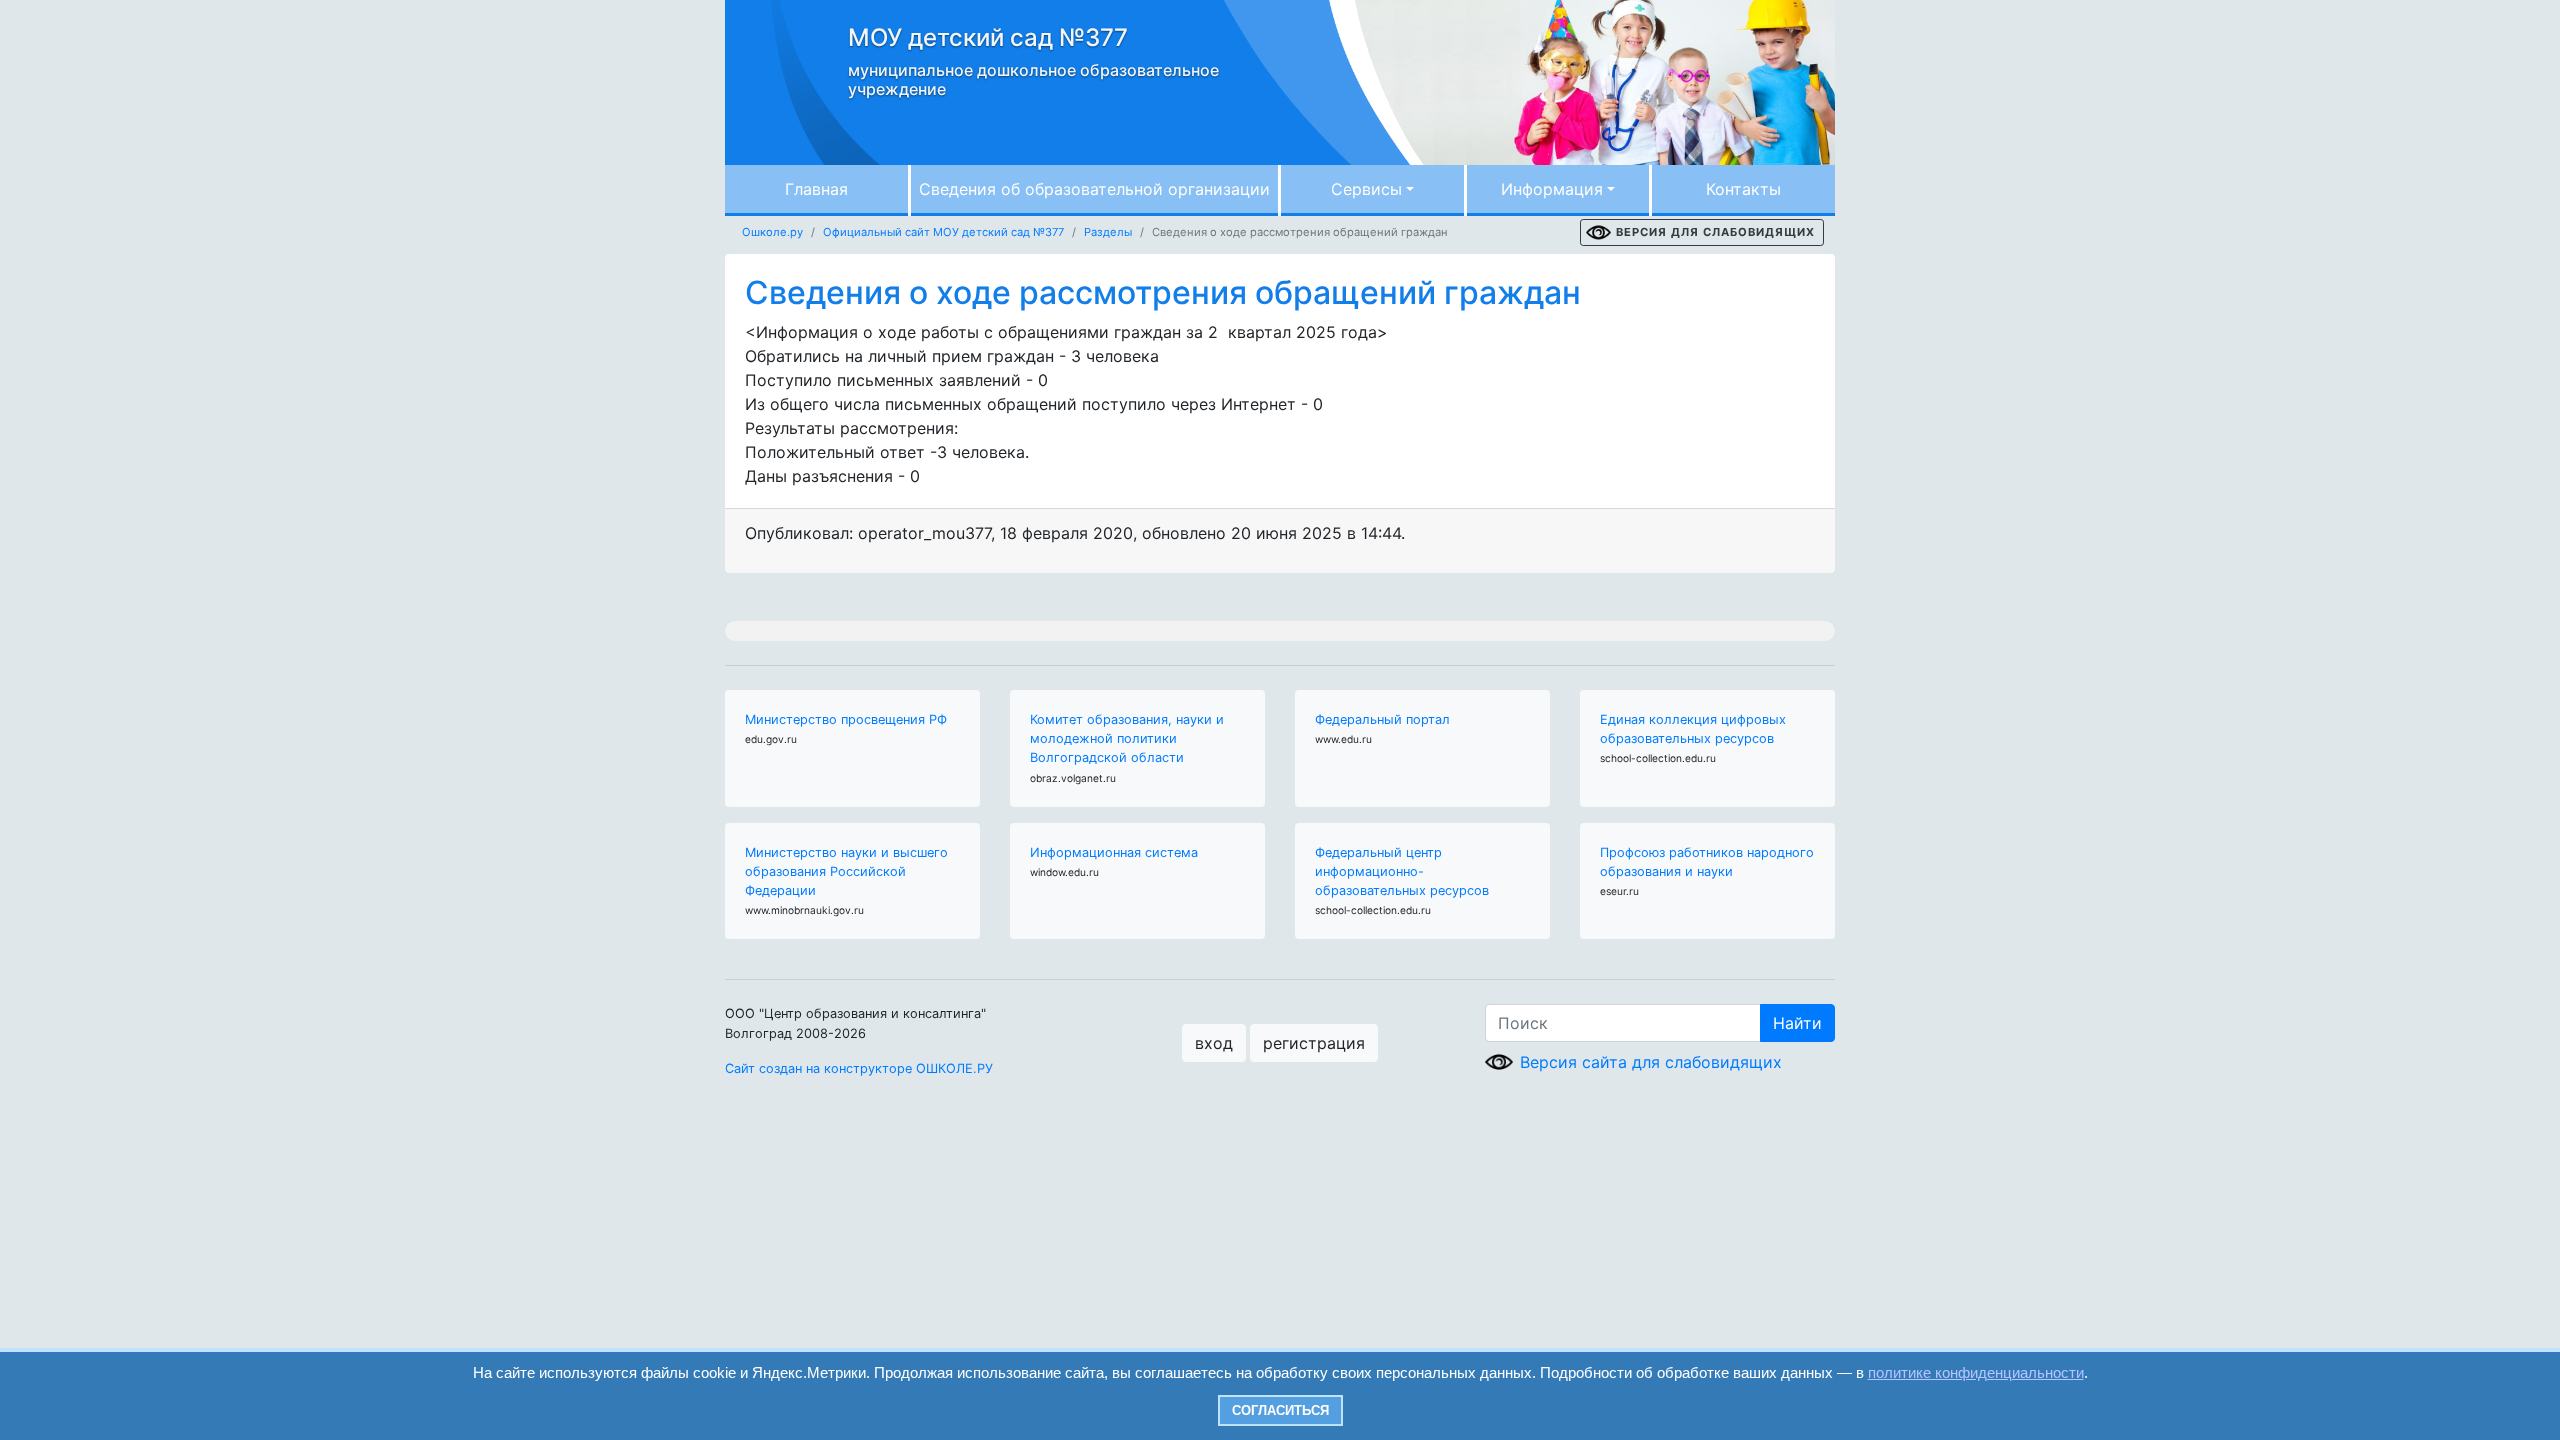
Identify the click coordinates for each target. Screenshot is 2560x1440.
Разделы (1108, 232)
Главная (816, 189)
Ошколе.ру (772, 232)
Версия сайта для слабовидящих (1651, 1062)
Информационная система (1114, 852)
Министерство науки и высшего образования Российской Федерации (846, 871)
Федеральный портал (1382, 719)
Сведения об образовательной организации (1094, 189)
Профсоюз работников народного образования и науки (1707, 862)
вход (1214, 1043)
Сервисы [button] (1366, 189)
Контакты (1743, 189)
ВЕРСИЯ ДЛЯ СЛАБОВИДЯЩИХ (1715, 232)
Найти (1797, 1023)
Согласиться (1280, 1410)
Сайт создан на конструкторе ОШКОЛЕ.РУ (859, 1068)
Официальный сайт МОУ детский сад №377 (943, 232)
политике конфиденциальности (1976, 1372)
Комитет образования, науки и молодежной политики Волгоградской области (1127, 738)
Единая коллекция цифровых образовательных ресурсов (1693, 729)
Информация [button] (1552, 189)
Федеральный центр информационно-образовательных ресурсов (1402, 871)
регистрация (1314, 1043)
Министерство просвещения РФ (846, 719)
